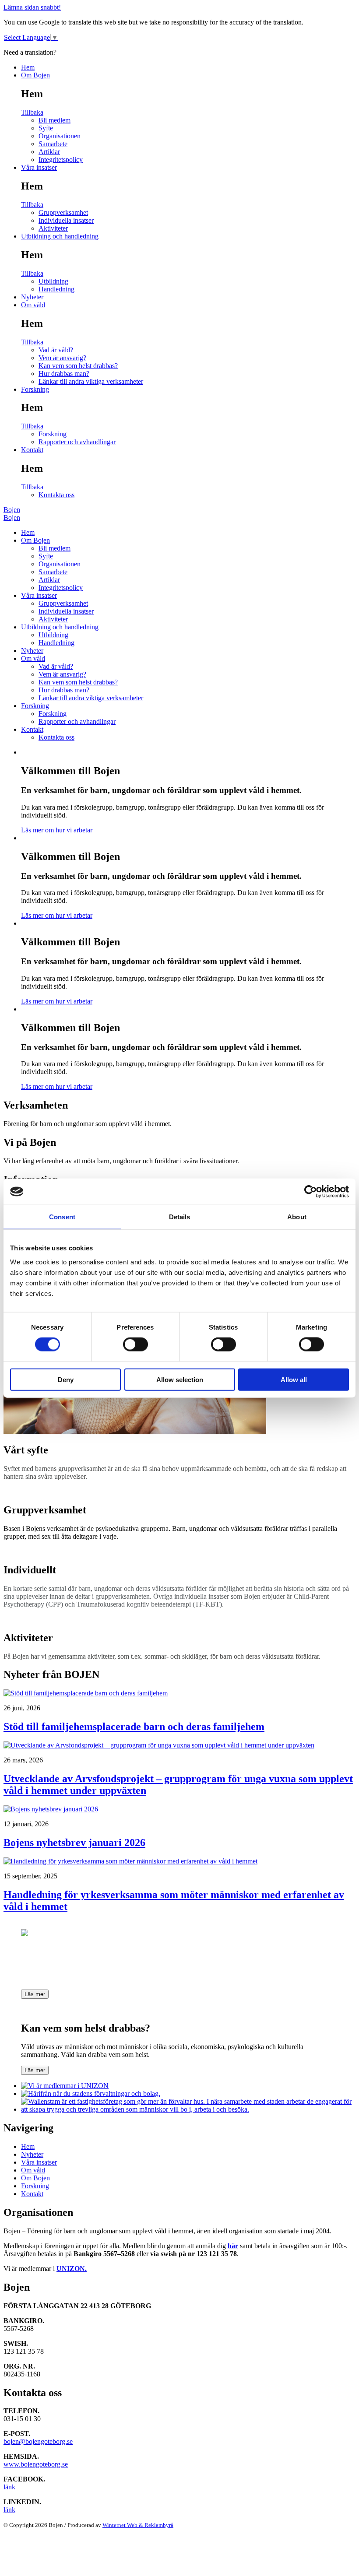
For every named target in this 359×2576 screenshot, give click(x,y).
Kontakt (32, 450)
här (233, 2246)
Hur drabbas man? (64, 374)
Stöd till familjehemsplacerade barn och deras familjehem (134, 1727)
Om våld (33, 305)
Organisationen (60, 136)
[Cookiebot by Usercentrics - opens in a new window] (311, 1192)
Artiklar (49, 152)
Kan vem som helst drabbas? (78, 366)
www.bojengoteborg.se (36, 2464)
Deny (66, 1379)
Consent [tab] (62, 1217)
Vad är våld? (56, 350)
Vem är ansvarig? (62, 358)
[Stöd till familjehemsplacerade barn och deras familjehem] (86, 1693)
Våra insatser (39, 167)
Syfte (46, 128)
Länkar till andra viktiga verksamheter (91, 381)
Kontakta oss (56, 495)
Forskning (35, 389)
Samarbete (53, 144)
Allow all (294, 1379)
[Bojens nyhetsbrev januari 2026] (51, 1809)
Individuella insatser (66, 220)
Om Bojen (35, 75)
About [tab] (297, 1217)
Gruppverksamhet (63, 212)
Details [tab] (180, 1217)
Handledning (56, 289)
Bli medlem (55, 120)
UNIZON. (72, 2269)
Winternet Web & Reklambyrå (138, 2525)
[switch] (136, 1344)
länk (9, 2487)
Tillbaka (32, 112)
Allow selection (180, 1379)
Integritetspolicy (61, 160)
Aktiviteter (53, 228)
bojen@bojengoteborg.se (38, 2441)
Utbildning (53, 281)
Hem (28, 67)
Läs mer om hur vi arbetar (57, 830)
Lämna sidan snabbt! (32, 7)
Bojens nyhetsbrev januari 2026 (74, 1843)
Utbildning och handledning (60, 236)
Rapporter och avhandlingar (77, 442)
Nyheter (32, 297)
